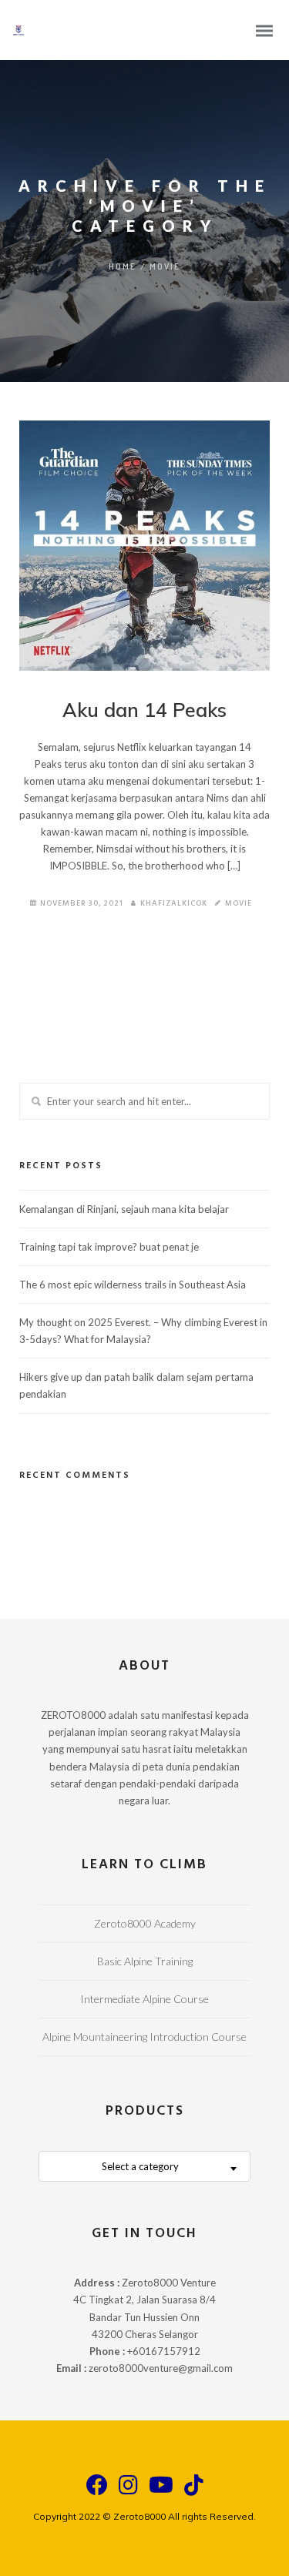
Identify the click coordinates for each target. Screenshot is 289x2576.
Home (123, 266)
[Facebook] (97, 2492)
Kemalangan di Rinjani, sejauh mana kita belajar (124, 1209)
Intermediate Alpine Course (144, 1999)
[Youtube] (161, 2492)
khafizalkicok (174, 903)
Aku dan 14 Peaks (144, 710)
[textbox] (144, 2167)
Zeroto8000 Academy (145, 1923)
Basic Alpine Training (145, 1961)
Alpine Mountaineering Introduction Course (144, 2037)
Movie (165, 266)
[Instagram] (128, 2492)
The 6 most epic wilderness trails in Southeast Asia (133, 1285)
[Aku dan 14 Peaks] (144, 546)
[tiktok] (194, 2492)
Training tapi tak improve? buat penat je (109, 1247)
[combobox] (144, 2166)
